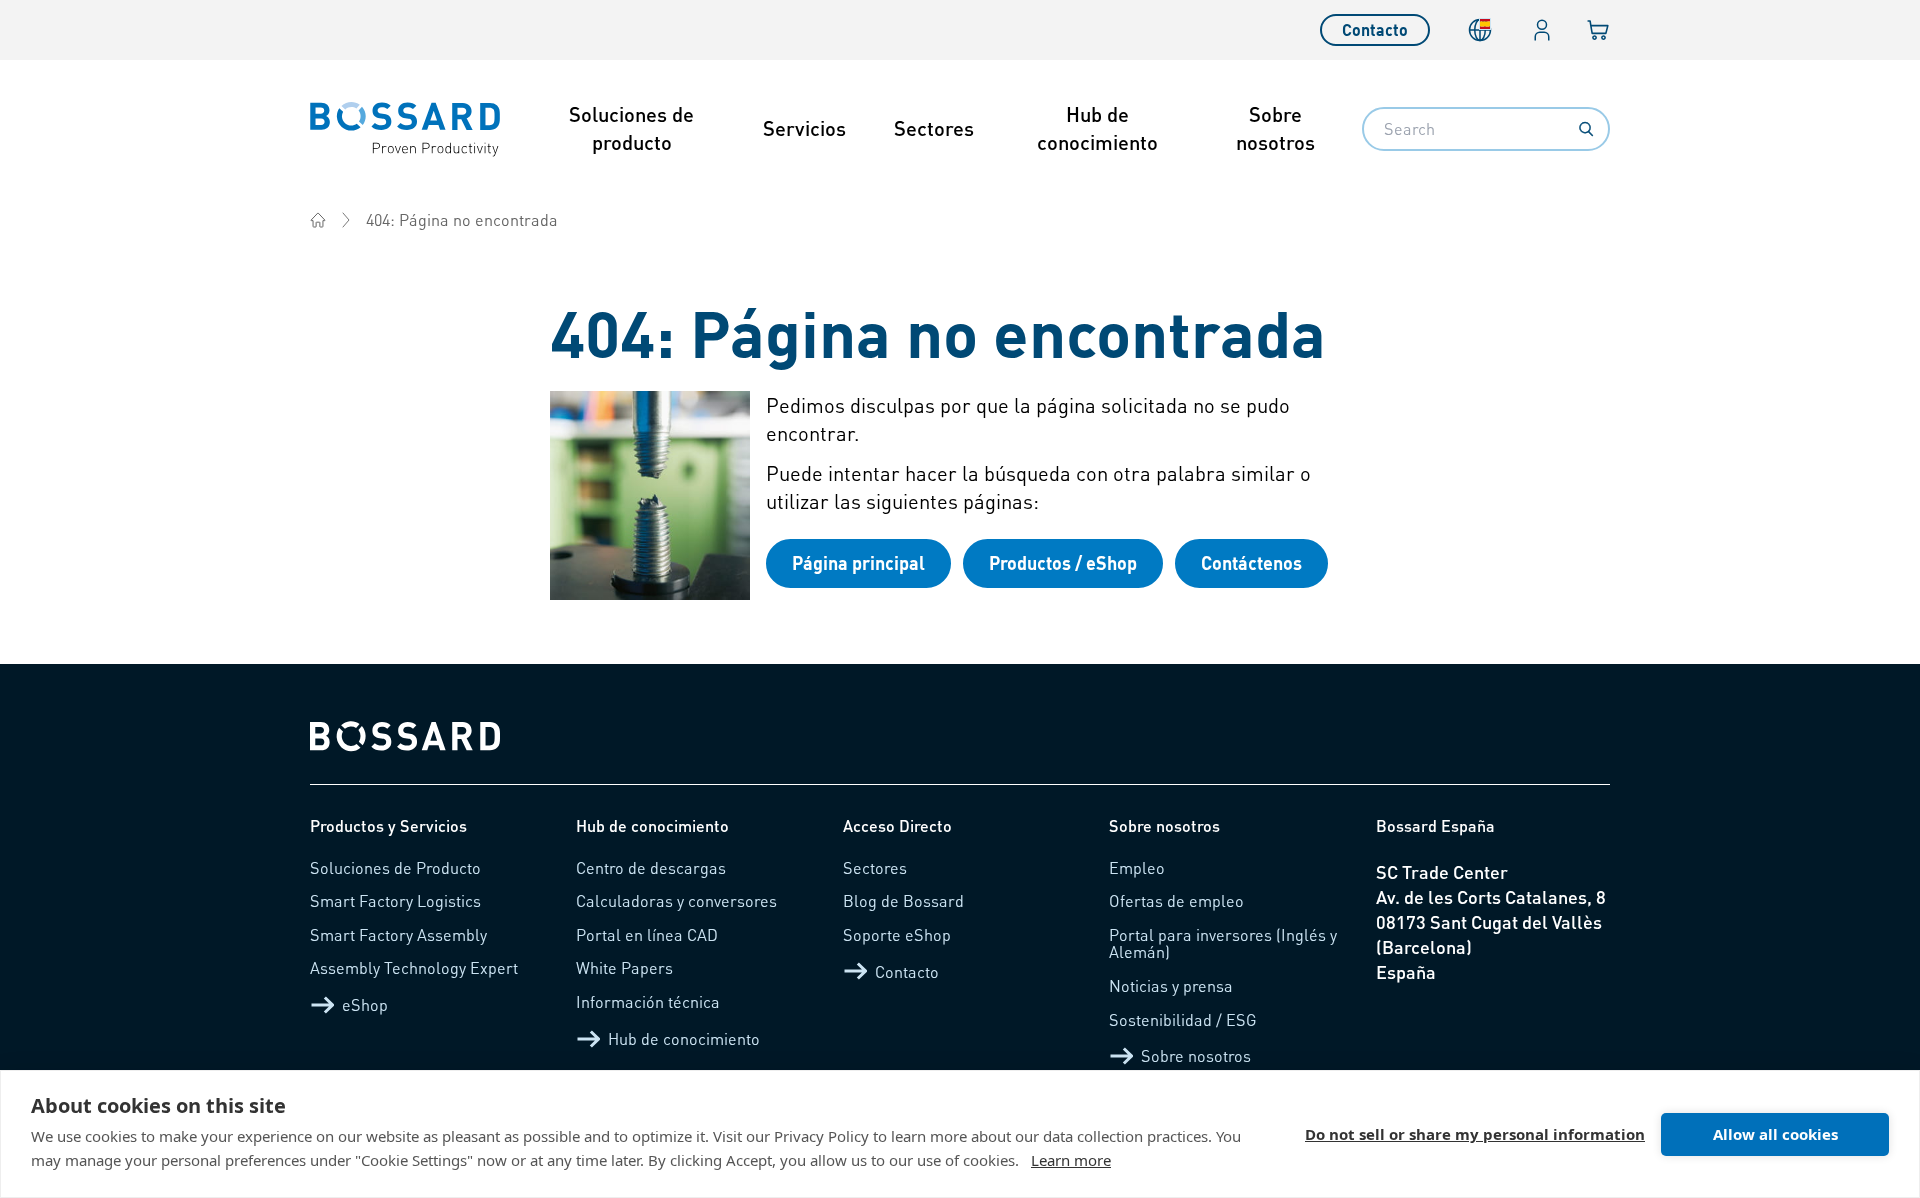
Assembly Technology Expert (414, 967)
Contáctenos (1251, 562)
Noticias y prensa (1171, 985)
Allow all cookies (1775, 1134)
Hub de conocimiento (1097, 128)
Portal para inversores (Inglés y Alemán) (1223, 943)
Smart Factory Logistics (395, 900)
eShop (365, 1004)
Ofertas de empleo (1176, 900)
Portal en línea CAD (647, 934)
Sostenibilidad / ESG (1183, 1019)
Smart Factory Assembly (398, 934)
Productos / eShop (1063, 562)
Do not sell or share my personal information (1475, 1134)
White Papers (624, 967)
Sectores (934, 128)
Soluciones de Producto (395, 867)
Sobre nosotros (1275, 128)
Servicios (804, 128)
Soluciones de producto (631, 128)
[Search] (1586, 129)
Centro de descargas (651, 867)
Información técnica (648, 1001)
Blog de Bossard (903, 900)
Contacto (1375, 29)
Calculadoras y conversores (676, 900)
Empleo (1137, 867)
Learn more (1071, 1160)
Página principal (858, 562)
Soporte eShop (897, 934)
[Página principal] (318, 220)
